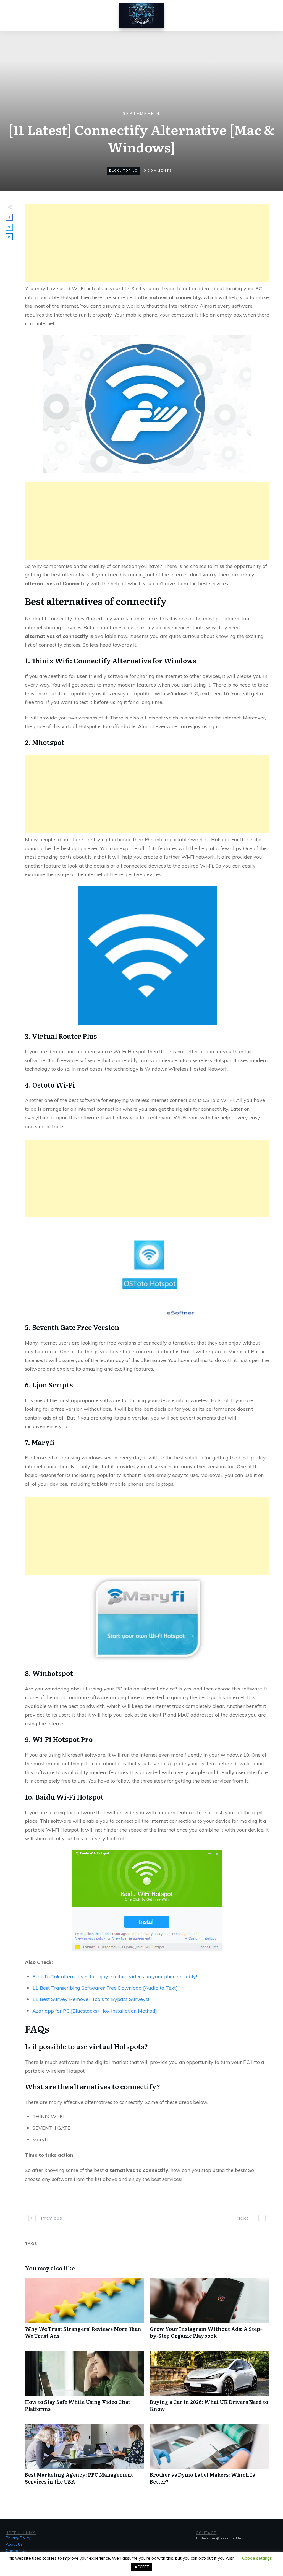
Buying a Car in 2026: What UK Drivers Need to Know (209, 2384)
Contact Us (16, 2551)
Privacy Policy (18, 2538)
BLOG (115, 170)
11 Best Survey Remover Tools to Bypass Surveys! (91, 1999)
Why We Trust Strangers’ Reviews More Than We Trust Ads (85, 2311)
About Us (14, 2544)
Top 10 (130, 170)
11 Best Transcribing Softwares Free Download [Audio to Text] (105, 1988)
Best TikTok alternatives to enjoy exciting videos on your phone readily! (115, 1976)
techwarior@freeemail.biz (220, 2538)
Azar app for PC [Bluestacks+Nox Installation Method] (95, 2011)
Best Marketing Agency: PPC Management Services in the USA (85, 2457)
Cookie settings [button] (257, 2558)
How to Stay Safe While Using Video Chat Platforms (85, 2384)
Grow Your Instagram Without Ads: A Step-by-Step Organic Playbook (209, 2311)
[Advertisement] (147, 243)
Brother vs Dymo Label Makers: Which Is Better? (209, 2457)
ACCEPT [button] (142, 2567)
